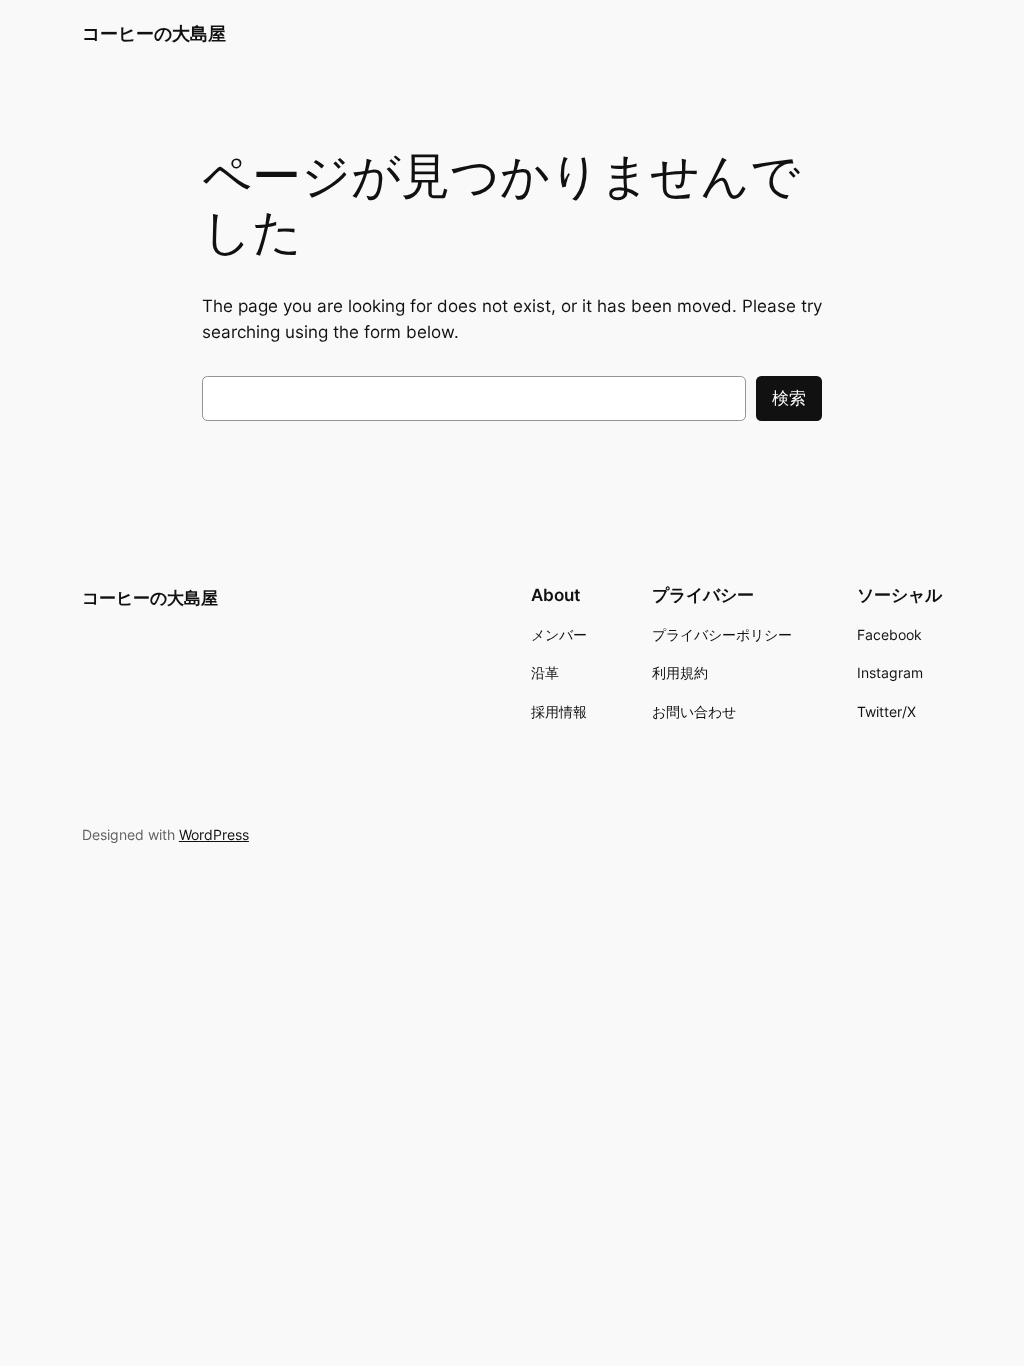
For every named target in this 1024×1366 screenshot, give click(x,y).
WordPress (214, 834)
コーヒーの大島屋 (154, 33)
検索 (789, 398)
